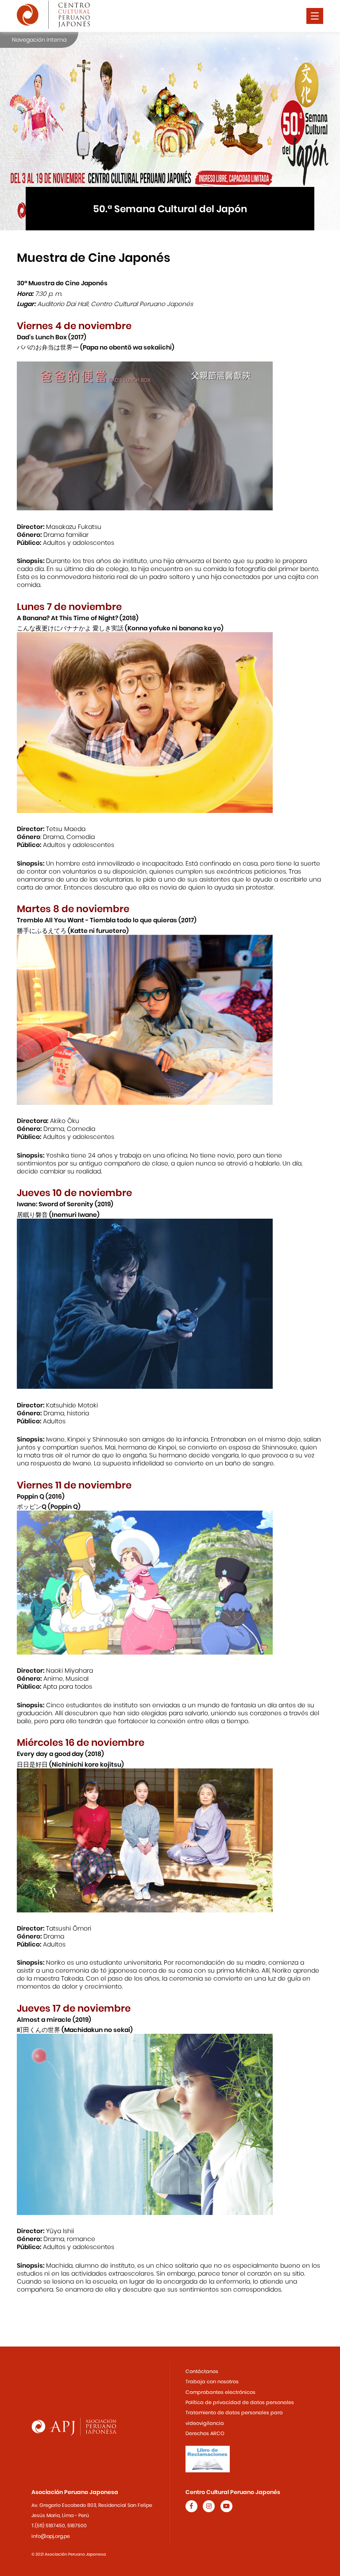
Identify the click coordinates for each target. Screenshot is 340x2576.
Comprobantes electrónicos (220, 2392)
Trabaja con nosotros (212, 2382)
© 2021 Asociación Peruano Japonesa (69, 2554)
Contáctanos (202, 2371)
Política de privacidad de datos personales (240, 2402)
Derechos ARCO (205, 2433)
